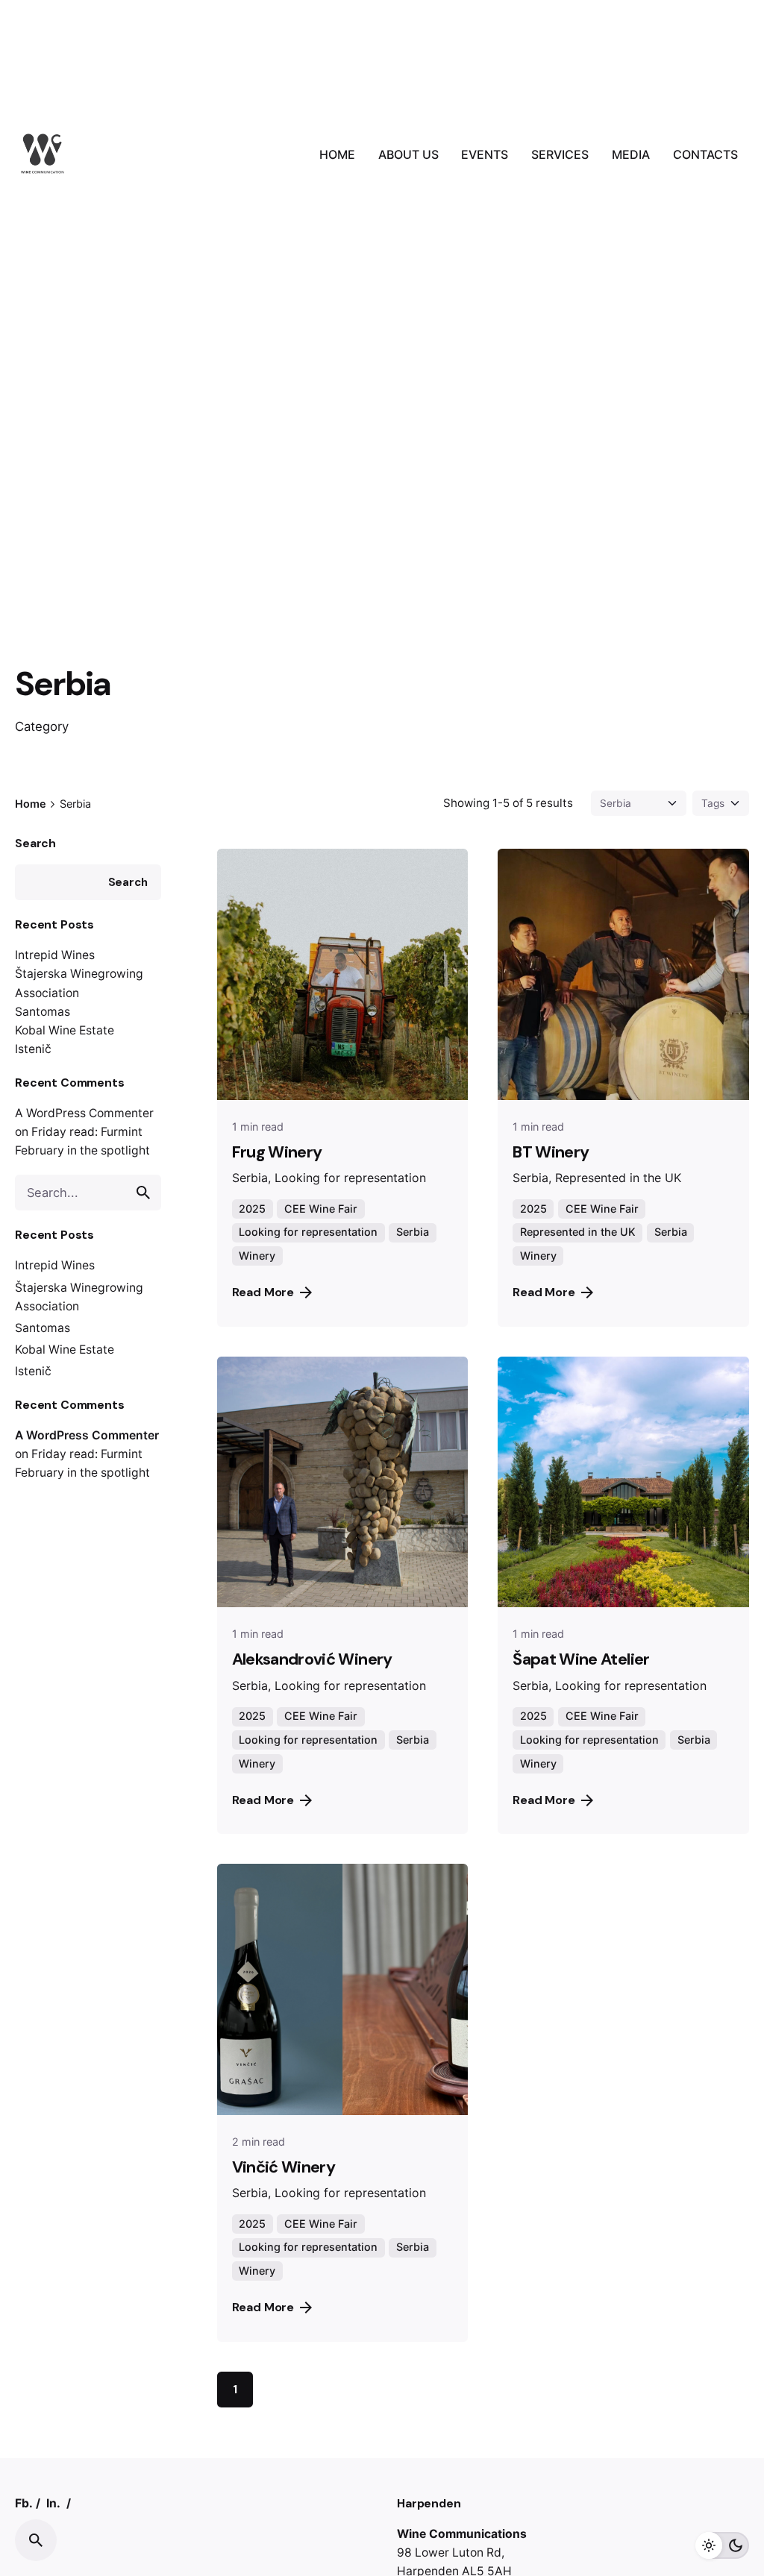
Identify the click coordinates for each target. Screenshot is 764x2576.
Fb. (24, 2503)
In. (53, 2503)
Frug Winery (277, 1152)
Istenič (33, 1049)
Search (35, 843)
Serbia (413, 1232)
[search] (143, 1193)
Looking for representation (308, 1232)
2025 (252, 1209)
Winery (257, 1256)
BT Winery (551, 1152)
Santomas (43, 1012)
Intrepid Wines (55, 955)
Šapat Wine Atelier (581, 1659)
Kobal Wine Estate (65, 1030)
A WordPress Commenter (84, 1113)
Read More (263, 1292)
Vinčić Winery (284, 2167)
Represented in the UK (578, 1232)
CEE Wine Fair (321, 1209)
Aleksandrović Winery (312, 1659)
